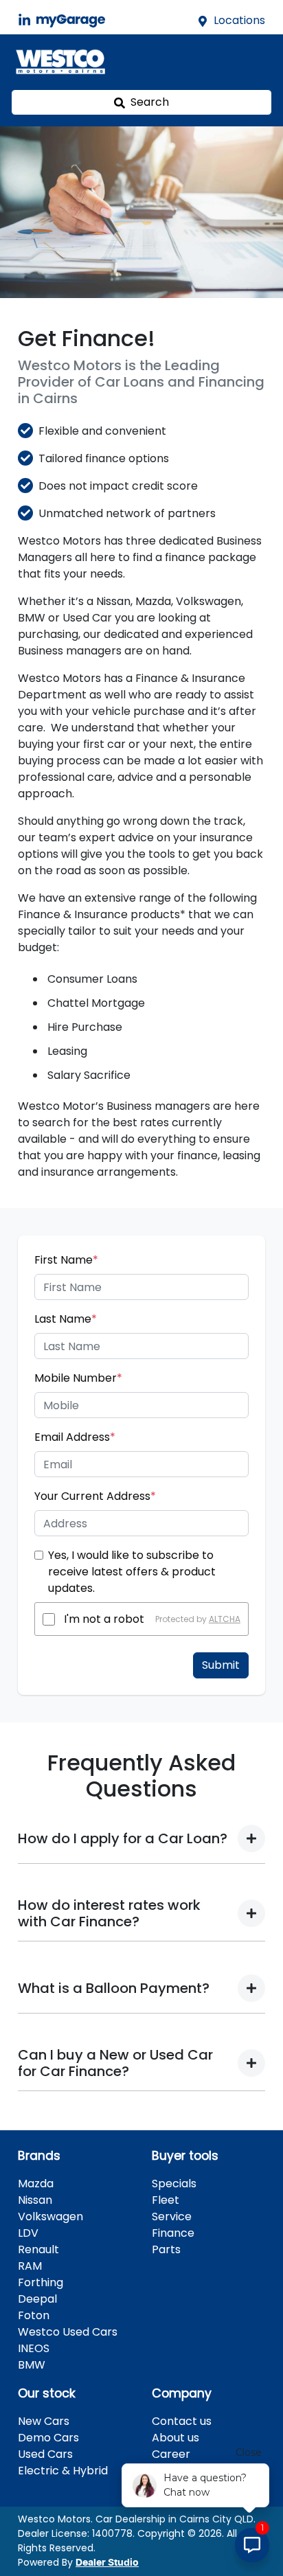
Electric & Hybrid (63, 2471)
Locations (239, 20)
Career (171, 2454)
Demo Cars (48, 2438)
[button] (254, 62)
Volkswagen (50, 2216)
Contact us (182, 2421)
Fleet (166, 2200)
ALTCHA (225, 1619)
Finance (173, 2233)
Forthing (41, 2282)
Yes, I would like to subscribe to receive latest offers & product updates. (132, 1572)
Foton (34, 2315)
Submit (221, 1665)
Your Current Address (95, 1496)
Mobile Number (78, 1378)
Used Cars (45, 2454)
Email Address (75, 1437)
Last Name (66, 1319)
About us (176, 2438)
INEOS (34, 2348)
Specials (174, 2184)
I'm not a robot (104, 1619)
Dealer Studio (107, 2563)
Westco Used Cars (68, 2332)
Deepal (37, 2299)
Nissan (35, 2200)
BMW (32, 2365)
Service (172, 2216)
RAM (30, 2266)
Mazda (36, 2184)
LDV (28, 2233)
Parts (166, 2249)
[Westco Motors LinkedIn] (27, 20)
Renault (38, 2249)
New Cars (44, 2421)
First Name (66, 1260)
